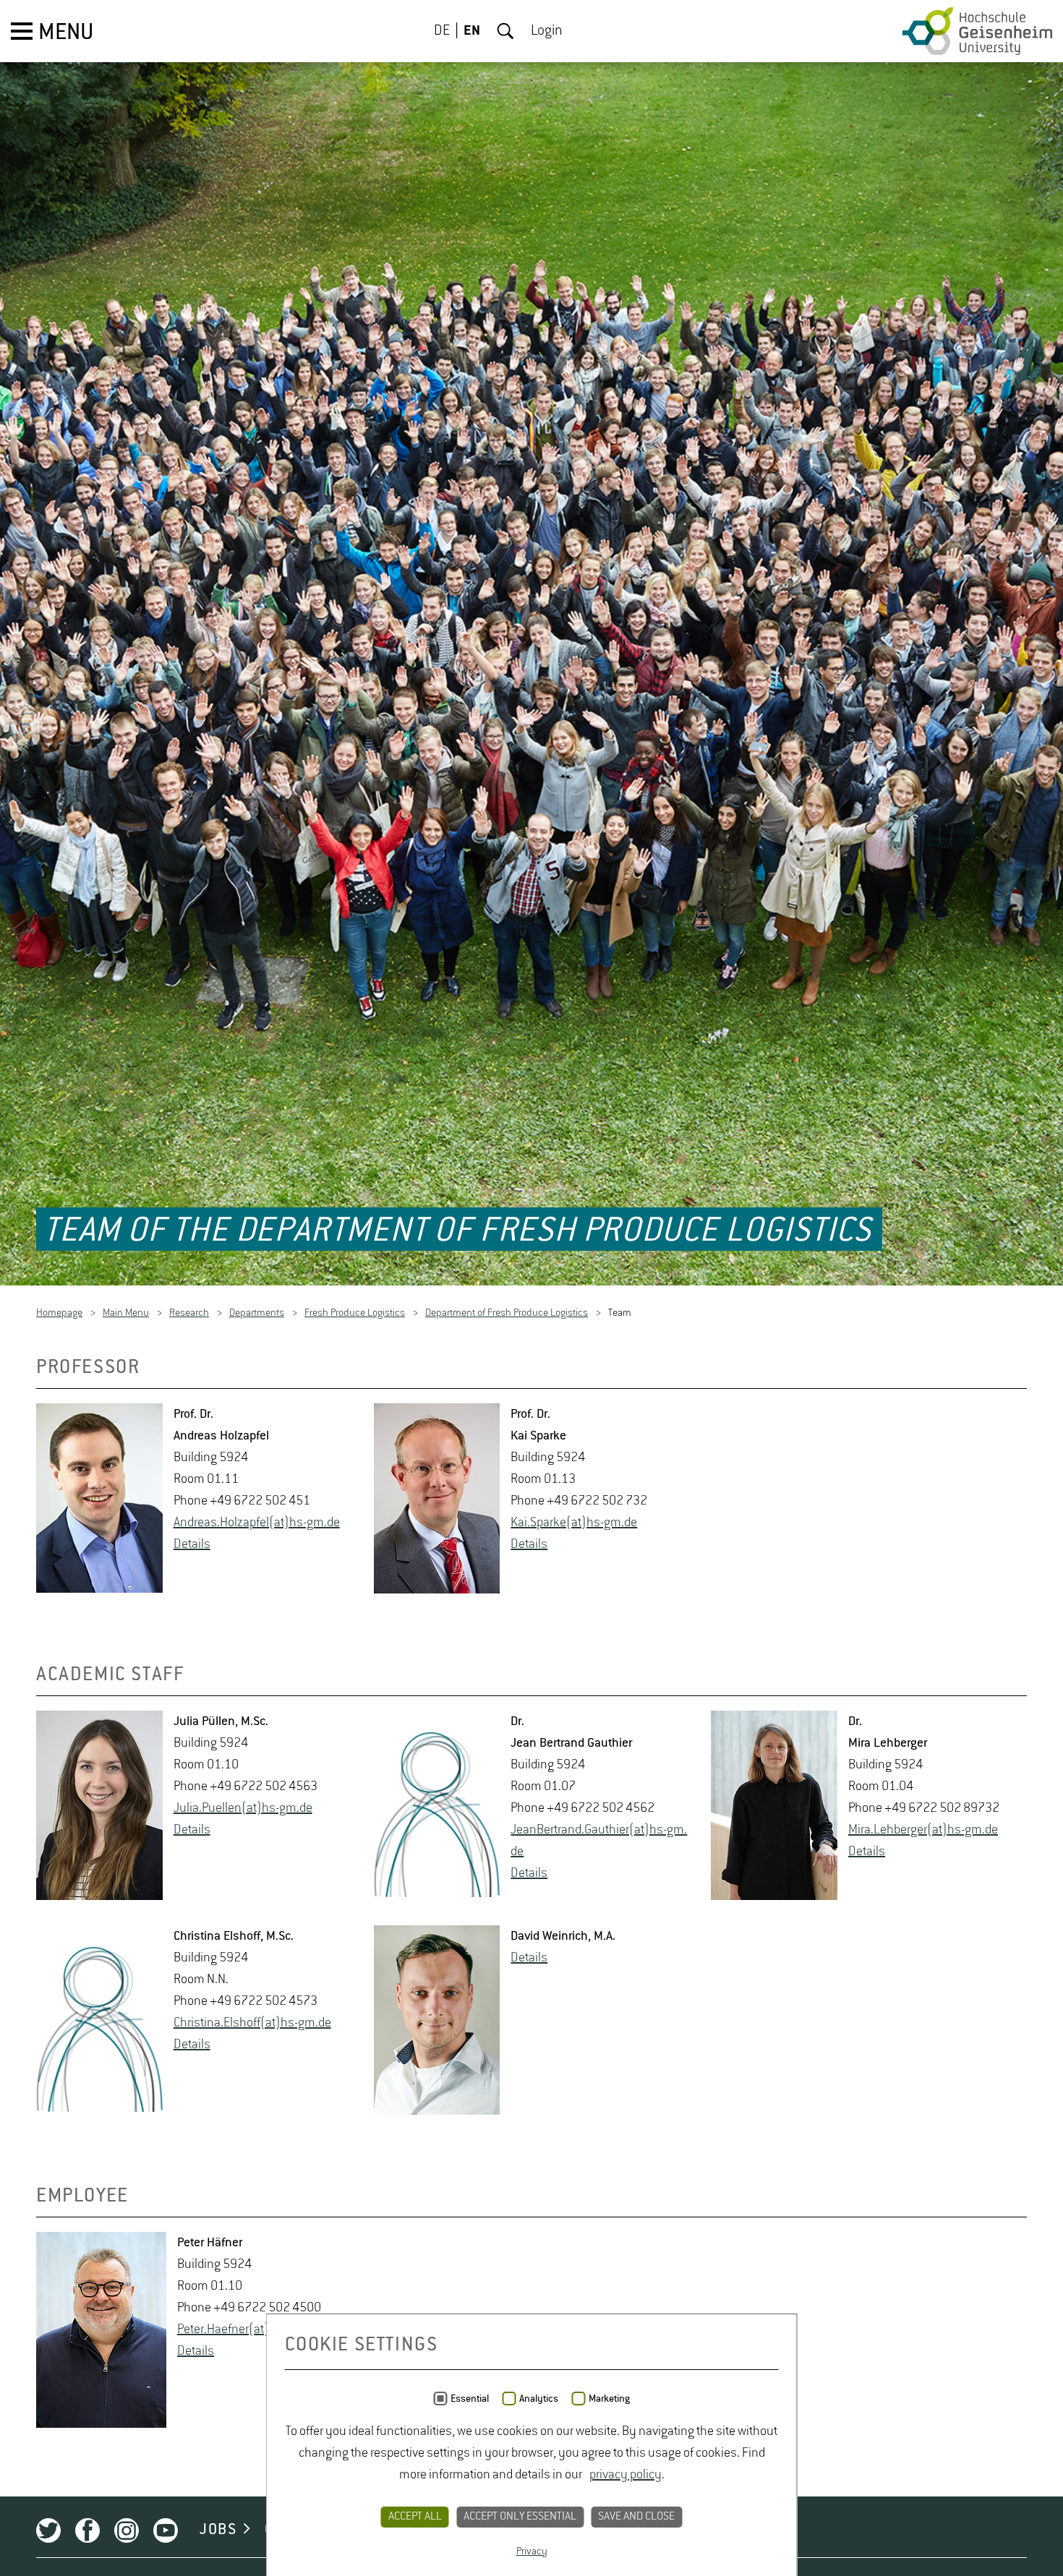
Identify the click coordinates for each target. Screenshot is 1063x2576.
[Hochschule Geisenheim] (977, 31)
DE (442, 31)
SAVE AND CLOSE (636, 2517)
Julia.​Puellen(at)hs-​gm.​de (243, 1810)
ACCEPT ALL (415, 2517)
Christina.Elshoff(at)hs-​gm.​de (252, 2025)
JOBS (218, 2532)
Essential (470, 2399)
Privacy (532, 2551)
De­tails (192, 1547)
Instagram (127, 2533)
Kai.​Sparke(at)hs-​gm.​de (574, 1526)
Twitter (48, 2533)
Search (505, 31)
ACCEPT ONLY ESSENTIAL (520, 2517)
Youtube (166, 2533)
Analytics (539, 2399)
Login (547, 31)
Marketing (609, 2399)
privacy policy (626, 2475)
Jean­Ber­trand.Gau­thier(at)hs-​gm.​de (599, 1843)
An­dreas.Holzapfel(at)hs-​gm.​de (257, 1526)
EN (472, 31)
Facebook (87, 2533)
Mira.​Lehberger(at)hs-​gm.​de (923, 1832)
